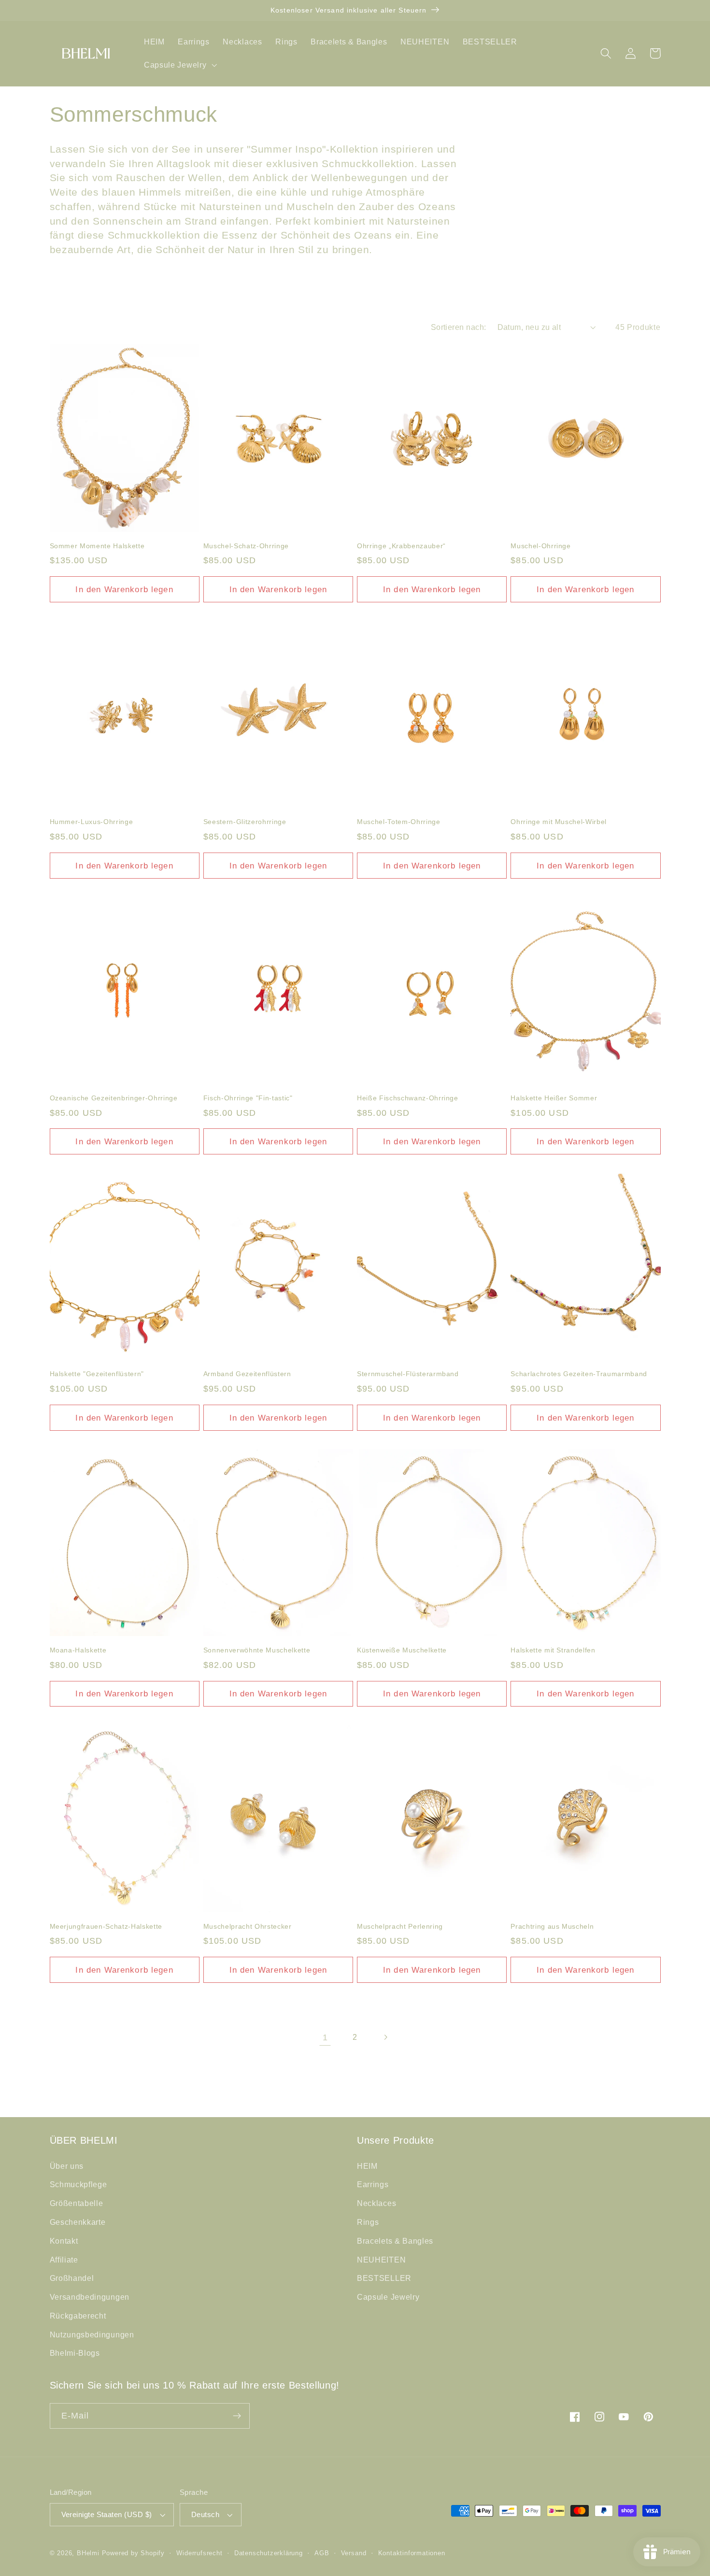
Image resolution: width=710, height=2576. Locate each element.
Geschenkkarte (78, 2222)
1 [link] (325, 2037)
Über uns (67, 2166)
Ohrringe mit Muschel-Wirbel (559, 822)
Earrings (373, 2184)
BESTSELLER (384, 2278)
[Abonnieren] (237, 2416)
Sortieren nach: (459, 327)
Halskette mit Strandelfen (553, 1650)
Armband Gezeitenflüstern (247, 1374)
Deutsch (205, 2514)
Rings (368, 2222)
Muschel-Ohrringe (541, 546)
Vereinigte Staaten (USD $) (107, 2514)
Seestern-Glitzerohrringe (245, 822)
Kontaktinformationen (412, 2553)
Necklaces (376, 2203)
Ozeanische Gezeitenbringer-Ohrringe (114, 1098)
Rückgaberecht (78, 2316)
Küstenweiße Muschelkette (402, 1650)
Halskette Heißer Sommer (554, 1098)
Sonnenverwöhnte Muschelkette (257, 1650)
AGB (322, 2553)
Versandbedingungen (90, 2297)
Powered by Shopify (134, 2553)
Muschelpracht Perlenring (400, 1926)
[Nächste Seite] (385, 2037)
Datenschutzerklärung (269, 2553)
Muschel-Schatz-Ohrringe (246, 546)
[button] (179, 65)
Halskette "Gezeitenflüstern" (97, 1374)
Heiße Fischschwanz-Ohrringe (408, 1098)
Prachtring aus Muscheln (552, 1926)
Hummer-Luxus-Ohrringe (92, 822)
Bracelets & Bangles (395, 2241)
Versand (354, 2553)
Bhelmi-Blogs (75, 2353)
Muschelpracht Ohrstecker (248, 1926)
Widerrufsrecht (199, 2553)
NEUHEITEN (381, 2260)
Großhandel (72, 2278)
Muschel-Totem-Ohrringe (399, 822)
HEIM (367, 2166)
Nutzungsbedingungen (92, 2334)
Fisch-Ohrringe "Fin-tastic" (248, 1098)
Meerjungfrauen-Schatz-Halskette (106, 1926)
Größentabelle (77, 2203)
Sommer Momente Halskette (97, 546)
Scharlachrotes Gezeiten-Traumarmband (579, 1374)
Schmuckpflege (78, 2184)
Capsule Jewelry (388, 2297)
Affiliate (64, 2260)
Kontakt (64, 2241)
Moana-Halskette (78, 1650)
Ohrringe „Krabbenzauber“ (401, 546)
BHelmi (88, 2553)
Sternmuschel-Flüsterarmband (408, 1374)
